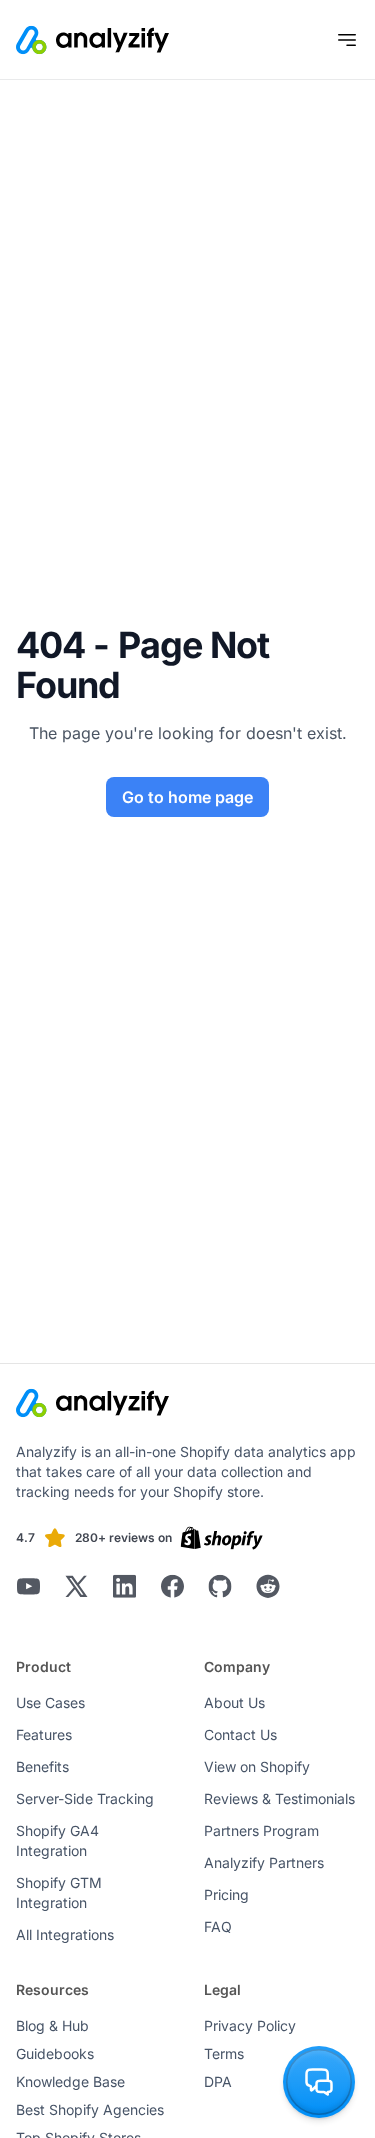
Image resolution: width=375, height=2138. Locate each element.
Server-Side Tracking (85, 1798)
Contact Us (240, 1734)
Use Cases (50, 1702)
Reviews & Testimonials (279, 1798)
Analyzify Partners (264, 1862)
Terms (224, 2053)
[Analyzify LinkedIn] (124, 1586)
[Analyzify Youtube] (28, 1586)
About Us (234, 1702)
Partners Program (261, 1830)
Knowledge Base (70, 2081)
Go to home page (187, 797)
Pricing (226, 1894)
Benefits (42, 1766)
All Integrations (65, 1934)
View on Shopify (257, 1766)
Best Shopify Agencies (90, 2109)
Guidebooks (55, 2053)
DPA (218, 2081)
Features (44, 1734)
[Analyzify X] (76, 1586)
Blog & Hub (52, 2025)
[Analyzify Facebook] (172, 1586)
